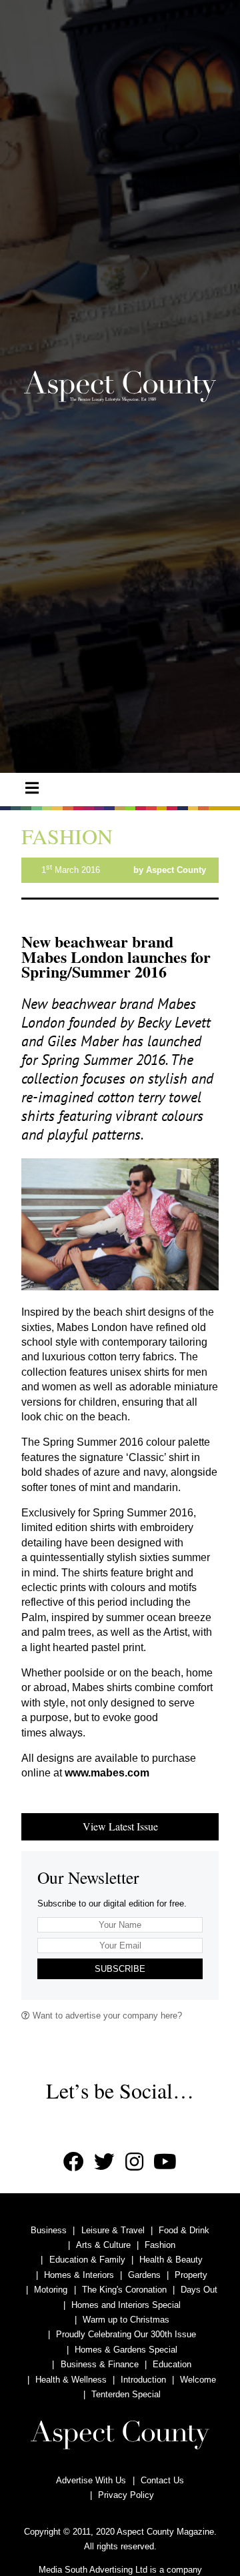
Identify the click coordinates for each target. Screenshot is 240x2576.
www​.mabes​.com (107, 1773)
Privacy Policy (126, 2495)
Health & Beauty (171, 2260)
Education (172, 2364)
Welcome (198, 2380)
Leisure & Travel (113, 2230)
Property (191, 2275)
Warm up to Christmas (126, 2320)
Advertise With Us (91, 2480)
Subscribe (120, 1969)
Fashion (160, 2245)
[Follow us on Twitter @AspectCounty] (104, 2162)
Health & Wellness (71, 2380)
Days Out (199, 2290)
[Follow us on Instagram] (134, 2162)
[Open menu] (32, 788)
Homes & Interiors (79, 2275)
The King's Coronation (124, 2290)
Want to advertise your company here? (106, 2016)
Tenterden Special (126, 2394)
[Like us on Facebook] (74, 2162)
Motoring (51, 2290)
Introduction (143, 2380)
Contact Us (162, 2480)
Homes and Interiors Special (126, 2305)
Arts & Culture (103, 2245)
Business (49, 2230)
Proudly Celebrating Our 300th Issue (126, 2334)
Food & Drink (184, 2230)
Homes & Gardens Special (126, 2350)
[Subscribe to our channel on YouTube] (165, 2162)
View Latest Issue (120, 1826)
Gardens (144, 2275)
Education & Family (87, 2260)
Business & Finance (100, 2364)
